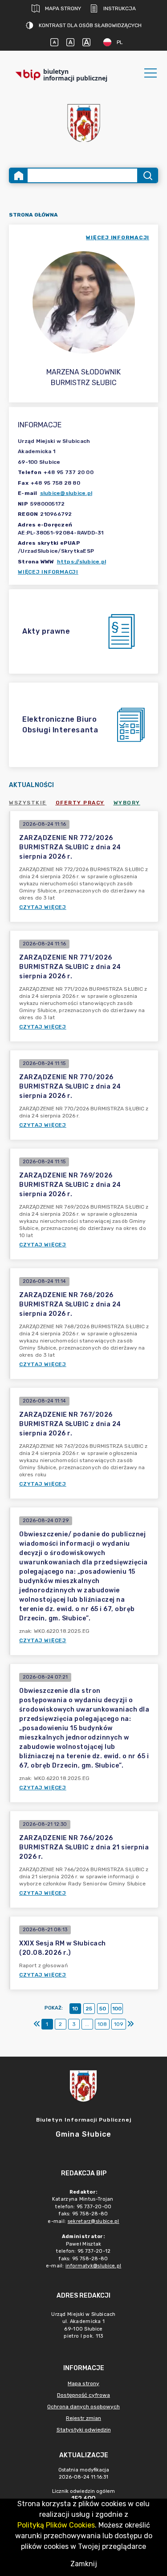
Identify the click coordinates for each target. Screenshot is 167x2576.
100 (117, 2009)
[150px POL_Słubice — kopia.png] (84, 123)
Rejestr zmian (83, 2418)
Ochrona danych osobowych (83, 2407)
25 (89, 2009)
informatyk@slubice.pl (93, 2266)
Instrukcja (120, 8)
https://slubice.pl (82, 562)
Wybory (127, 803)
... (87, 2024)
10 (75, 2009)
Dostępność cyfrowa (83, 2395)
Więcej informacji (48, 572)
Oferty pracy (80, 803)
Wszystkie (28, 803)
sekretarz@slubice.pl (94, 2221)
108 (102, 2024)
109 (119, 2024)
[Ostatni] (130, 2024)
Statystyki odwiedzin (84, 2430)
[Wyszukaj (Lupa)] (147, 175)
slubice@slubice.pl (66, 493)
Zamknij (84, 2564)
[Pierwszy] (37, 2024)
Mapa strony (63, 8)
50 (103, 2009)
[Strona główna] (19, 175)
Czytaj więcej (43, 907)
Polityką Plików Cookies (56, 2525)
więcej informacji (118, 237)
